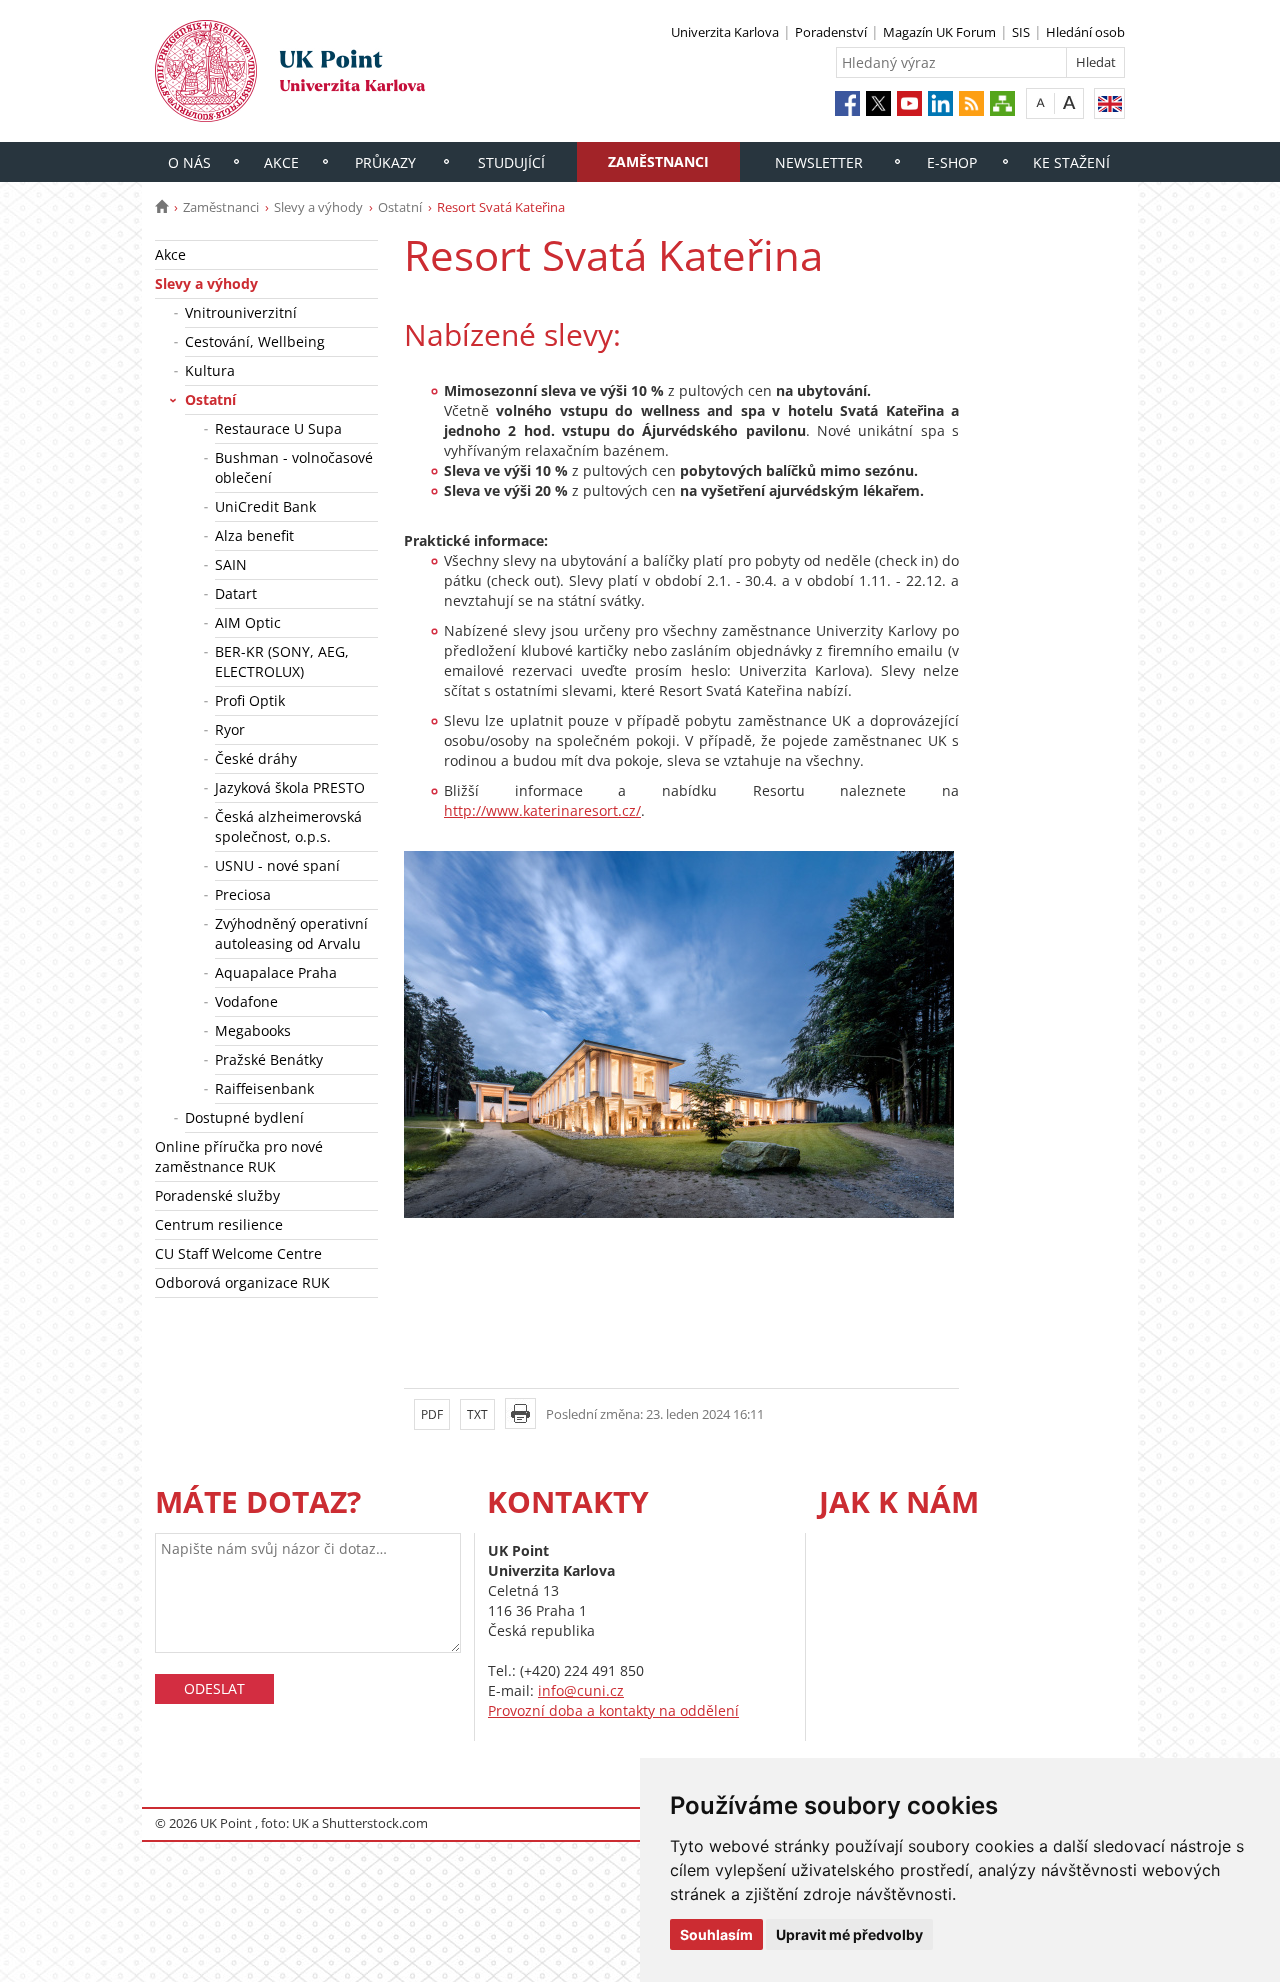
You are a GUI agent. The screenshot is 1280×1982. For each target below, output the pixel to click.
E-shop (952, 162)
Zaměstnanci (658, 161)
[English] (1109, 103)
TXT (477, 1414)
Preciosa (243, 894)
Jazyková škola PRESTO (290, 787)
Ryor (230, 729)
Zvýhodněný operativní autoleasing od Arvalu (291, 933)
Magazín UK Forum (939, 32)
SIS (1021, 32)
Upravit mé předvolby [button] (849, 1934)
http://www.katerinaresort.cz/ (542, 810)
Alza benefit (254, 535)
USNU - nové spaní (277, 865)
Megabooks (253, 1030)
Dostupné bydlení (244, 1117)
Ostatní (400, 207)
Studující (511, 162)
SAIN (231, 564)
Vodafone (246, 1001)
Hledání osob (1085, 32)
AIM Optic (248, 622)
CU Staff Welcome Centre (238, 1253)
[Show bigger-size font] (1069, 102)
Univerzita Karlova (725, 32)
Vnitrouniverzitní (241, 312)
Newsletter (819, 162)
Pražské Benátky (269, 1059)
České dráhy (256, 758)
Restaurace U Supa (278, 428)
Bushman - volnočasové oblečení (294, 467)
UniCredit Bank (265, 506)
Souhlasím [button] (716, 1934)
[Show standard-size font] (1040, 102)
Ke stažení (1071, 162)
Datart (236, 593)
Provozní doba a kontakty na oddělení (613, 1710)
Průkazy (385, 162)
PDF (432, 1414)
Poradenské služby (217, 1195)
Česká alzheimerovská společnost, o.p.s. (288, 826)
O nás (189, 162)
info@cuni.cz (581, 1690)
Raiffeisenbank (264, 1088)
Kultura (210, 370)
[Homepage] (161, 207)
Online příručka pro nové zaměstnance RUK (239, 1156)
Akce (281, 162)
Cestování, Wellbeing (255, 341)
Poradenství (831, 32)
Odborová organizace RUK (242, 1282)
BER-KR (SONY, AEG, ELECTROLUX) (282, 661)
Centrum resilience (219, 1224)
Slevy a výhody (318, 207)
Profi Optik (250, 700)
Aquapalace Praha (276, 972)
